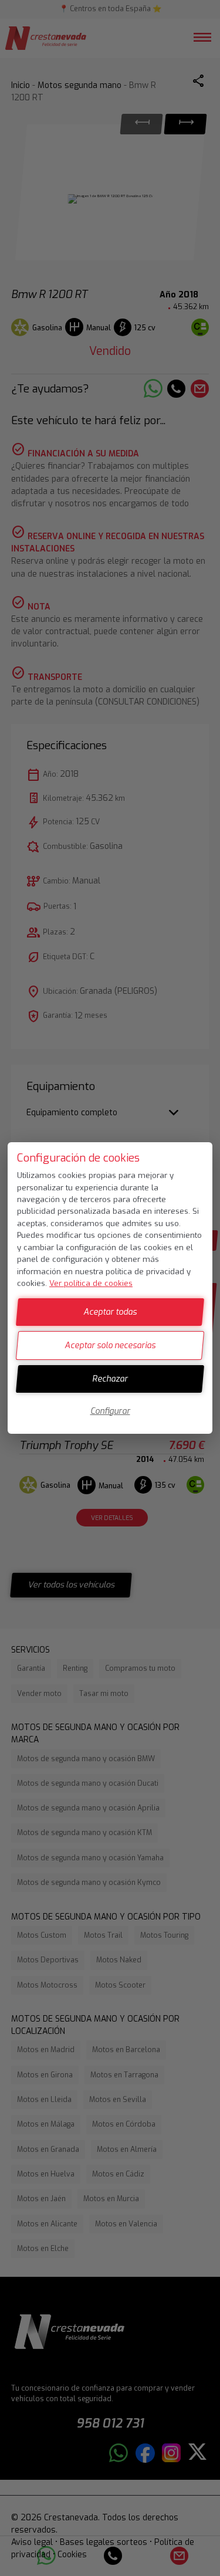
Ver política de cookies (91, 1283)
